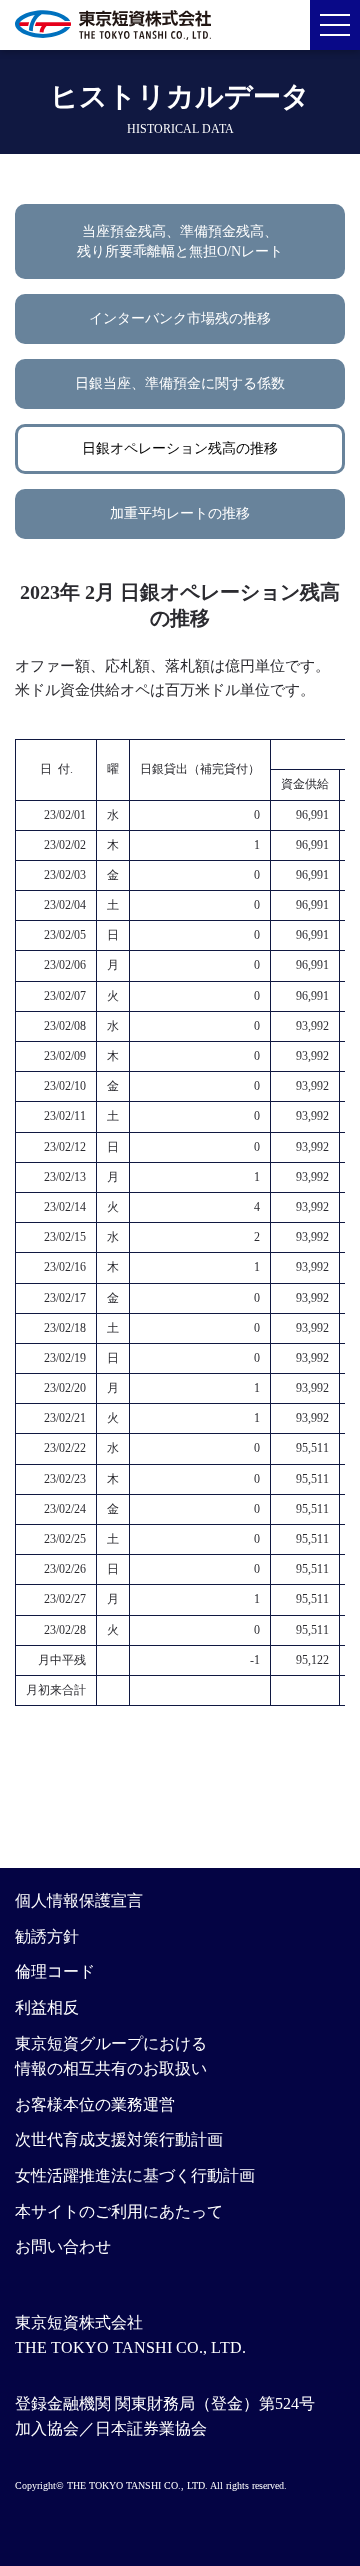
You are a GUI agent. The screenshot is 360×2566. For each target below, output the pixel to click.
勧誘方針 (47, 1936)
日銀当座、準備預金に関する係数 (180, 383)
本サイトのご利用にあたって (119, 2211)
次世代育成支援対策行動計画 (119, 2139)
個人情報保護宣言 (79, 1900)
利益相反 (47, 2007)
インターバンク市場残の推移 (180, 318)
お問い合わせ (63, 2246)
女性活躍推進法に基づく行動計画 (135, 2175)
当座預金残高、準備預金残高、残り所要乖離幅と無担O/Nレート (180, 241)
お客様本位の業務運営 (95, 2104)
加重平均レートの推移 (180, 513)
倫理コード (55, 1971)
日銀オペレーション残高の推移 (180, 448)
